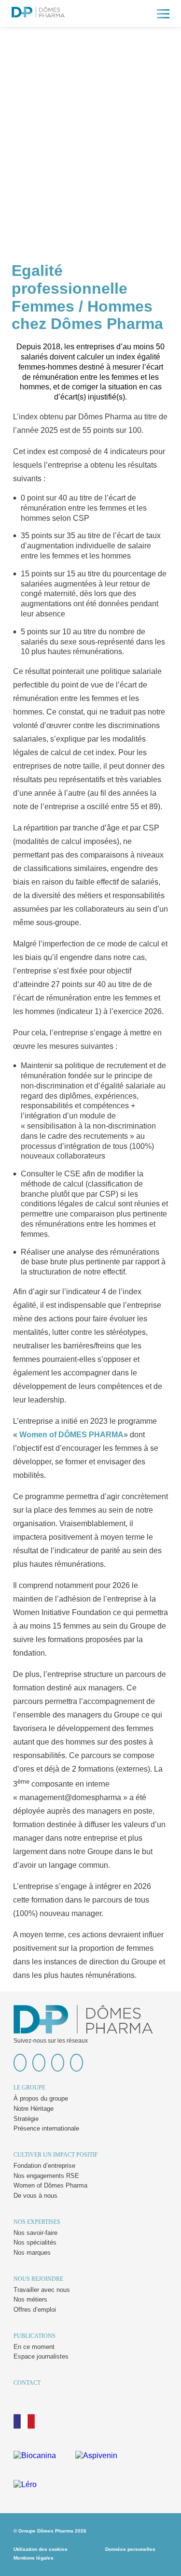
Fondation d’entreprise (44, 2166)
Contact (27, 2383)
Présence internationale (46, 2128)
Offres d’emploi (35, 2310)
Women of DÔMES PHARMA (71, 1435)
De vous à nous (35, 2196)
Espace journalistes (41, 2356)
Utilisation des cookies (41, 2549)
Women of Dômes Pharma (50, 2185)
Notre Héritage (34, 2109)
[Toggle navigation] (163, 14)
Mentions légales (34, 2558)
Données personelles (130, 2549)
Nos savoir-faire (35, 2233)
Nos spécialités (35, 2242)
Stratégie (26, 2119)
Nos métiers (30, 2299)
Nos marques (32, 2253)
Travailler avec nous (42, 2290)
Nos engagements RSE (46, 2176)
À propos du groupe (41, 2098)
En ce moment (34, 2347)
